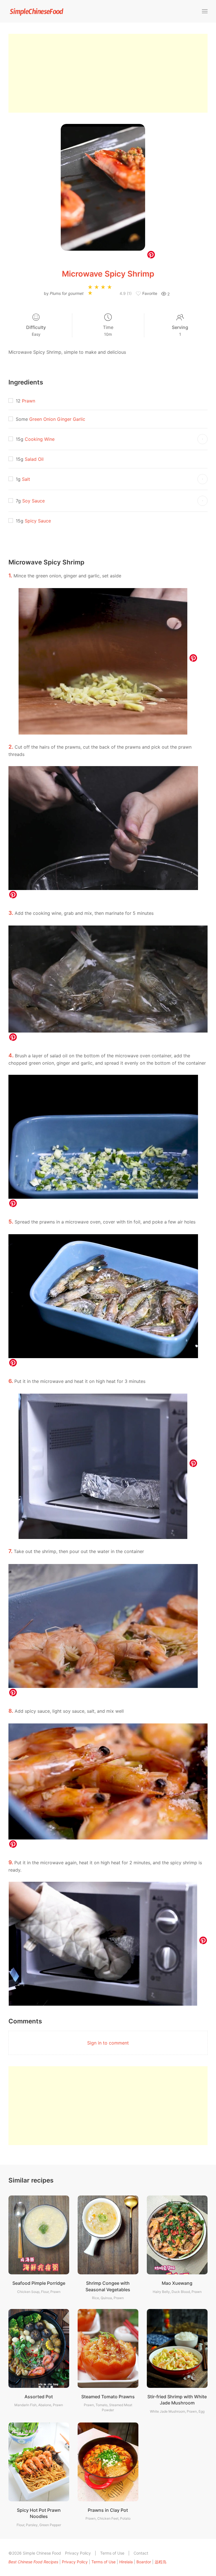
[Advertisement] (108, 73)
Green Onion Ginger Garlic (57, 419)
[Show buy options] (202, 439)
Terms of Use (112, 2553)
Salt (26, 479)
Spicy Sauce (38, 521)
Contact (141, 2553)
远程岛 (161, 2562)
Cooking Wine (40, 439)
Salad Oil (34, 459)
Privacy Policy (78, 2553)
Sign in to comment (108, 2043)
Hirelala (126, 2562)
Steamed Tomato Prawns (108, 2397)
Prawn (29, 401)
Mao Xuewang (177, 2283)
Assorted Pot (39, 2397)
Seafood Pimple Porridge (39, 2283)
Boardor (144, 2562)
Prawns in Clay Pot (108, 2510)
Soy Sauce (33, 501)
